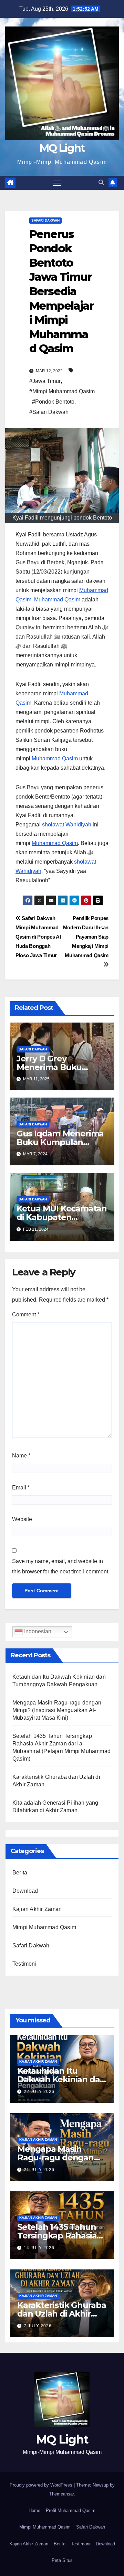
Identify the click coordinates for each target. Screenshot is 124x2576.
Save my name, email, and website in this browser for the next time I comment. (61, 1566)
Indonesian (37, 1631)
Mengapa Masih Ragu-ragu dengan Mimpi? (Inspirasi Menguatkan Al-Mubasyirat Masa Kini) (57, 1710)
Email (21, 1488)
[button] (101, 183)
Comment (26, 1314)
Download (25, 1891)
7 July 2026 (38, 2326)
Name (21, 1456)
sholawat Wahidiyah (67, 825)
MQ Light (62, 148)
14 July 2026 (39, 2248)
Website (22, 1519)
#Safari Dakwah (49, 412)
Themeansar (61, 2494)
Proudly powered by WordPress (42, 2485)
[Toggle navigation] (57, 183)
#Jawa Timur (45, 381)
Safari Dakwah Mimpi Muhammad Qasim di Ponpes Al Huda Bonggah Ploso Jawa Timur (38, 937)
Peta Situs (62, 2560)
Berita (20, 1873)
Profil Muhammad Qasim (71, 2510)
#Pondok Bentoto (53, 402)
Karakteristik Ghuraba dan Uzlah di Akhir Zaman (62, 2314)
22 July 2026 (39, 2092)
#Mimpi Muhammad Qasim (62, 391)
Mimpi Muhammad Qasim (44, 1927)
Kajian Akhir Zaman (37, 1909)
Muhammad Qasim (57, 600)
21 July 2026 (39, 2170)
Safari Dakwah (45, 220)
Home (34, 2510)
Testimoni (24, 1964)
